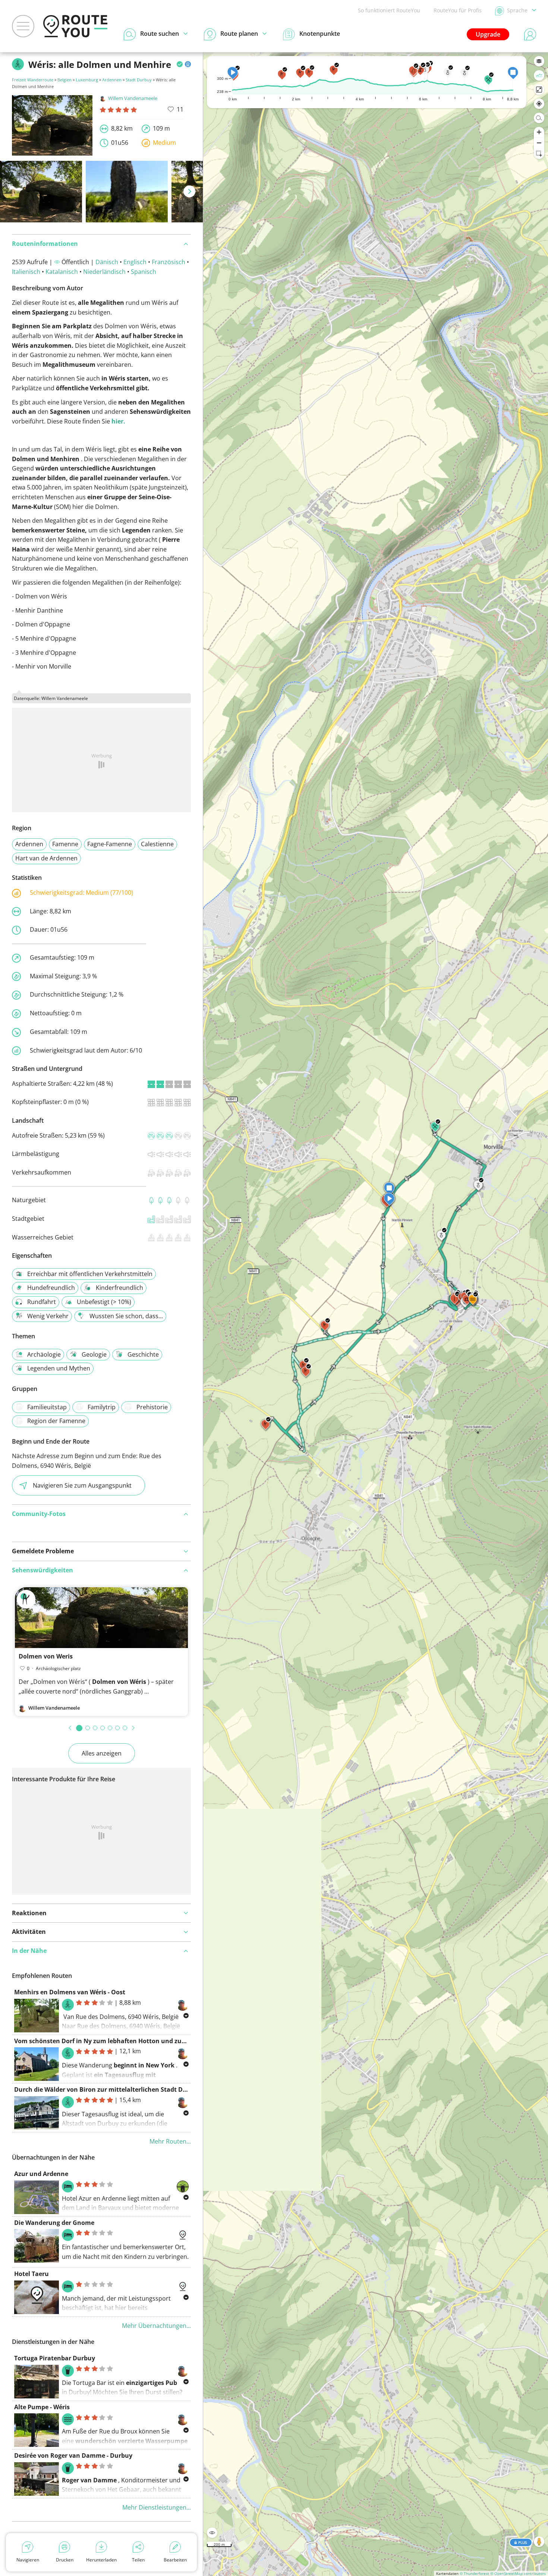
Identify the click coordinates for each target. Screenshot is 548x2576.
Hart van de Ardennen (46, 858)
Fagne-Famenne (110, 844)
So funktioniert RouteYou (389, 10)
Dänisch (107, 262)
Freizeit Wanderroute (33, 80)
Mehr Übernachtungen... (156, 2326)
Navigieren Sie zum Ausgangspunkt (82, 1485)
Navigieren (28, 2560)
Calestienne (157, 844)
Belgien (64, 80)
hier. (118, 421)
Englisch (135, 262)
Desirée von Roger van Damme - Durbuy (73, 2455)
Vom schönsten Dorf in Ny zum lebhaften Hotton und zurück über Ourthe (124, 2041)
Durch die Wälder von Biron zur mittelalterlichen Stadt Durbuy (107, 2089)
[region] (376, 1314)
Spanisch (144, 272)
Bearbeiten (175, 2560)
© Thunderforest (474, 2573)
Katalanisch (62, 272)
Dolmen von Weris (46, 1656)
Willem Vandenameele (133, 98)
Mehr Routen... (170, 2141)
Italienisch (26, 272)
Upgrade (488, 34)
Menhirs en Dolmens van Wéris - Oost (70, 1992)
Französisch (169, 262)
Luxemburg (87, 80)
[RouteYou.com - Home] (75, 26)
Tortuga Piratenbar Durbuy (55, 2358)
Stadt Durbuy (139, 80)
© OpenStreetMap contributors (518, 2573)
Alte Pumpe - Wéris (42, 2407)
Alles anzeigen (102, 1753)
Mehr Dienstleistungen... (157, 2507)
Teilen (138, 2560)
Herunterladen (101, 2560)
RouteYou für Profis (458, 10)
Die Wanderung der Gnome (54, 2223)
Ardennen (112, 80)
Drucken (65, 2560)
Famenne (65, 844)
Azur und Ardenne (41, 2174)
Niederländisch (104, 272)
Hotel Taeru (32, 2274)
